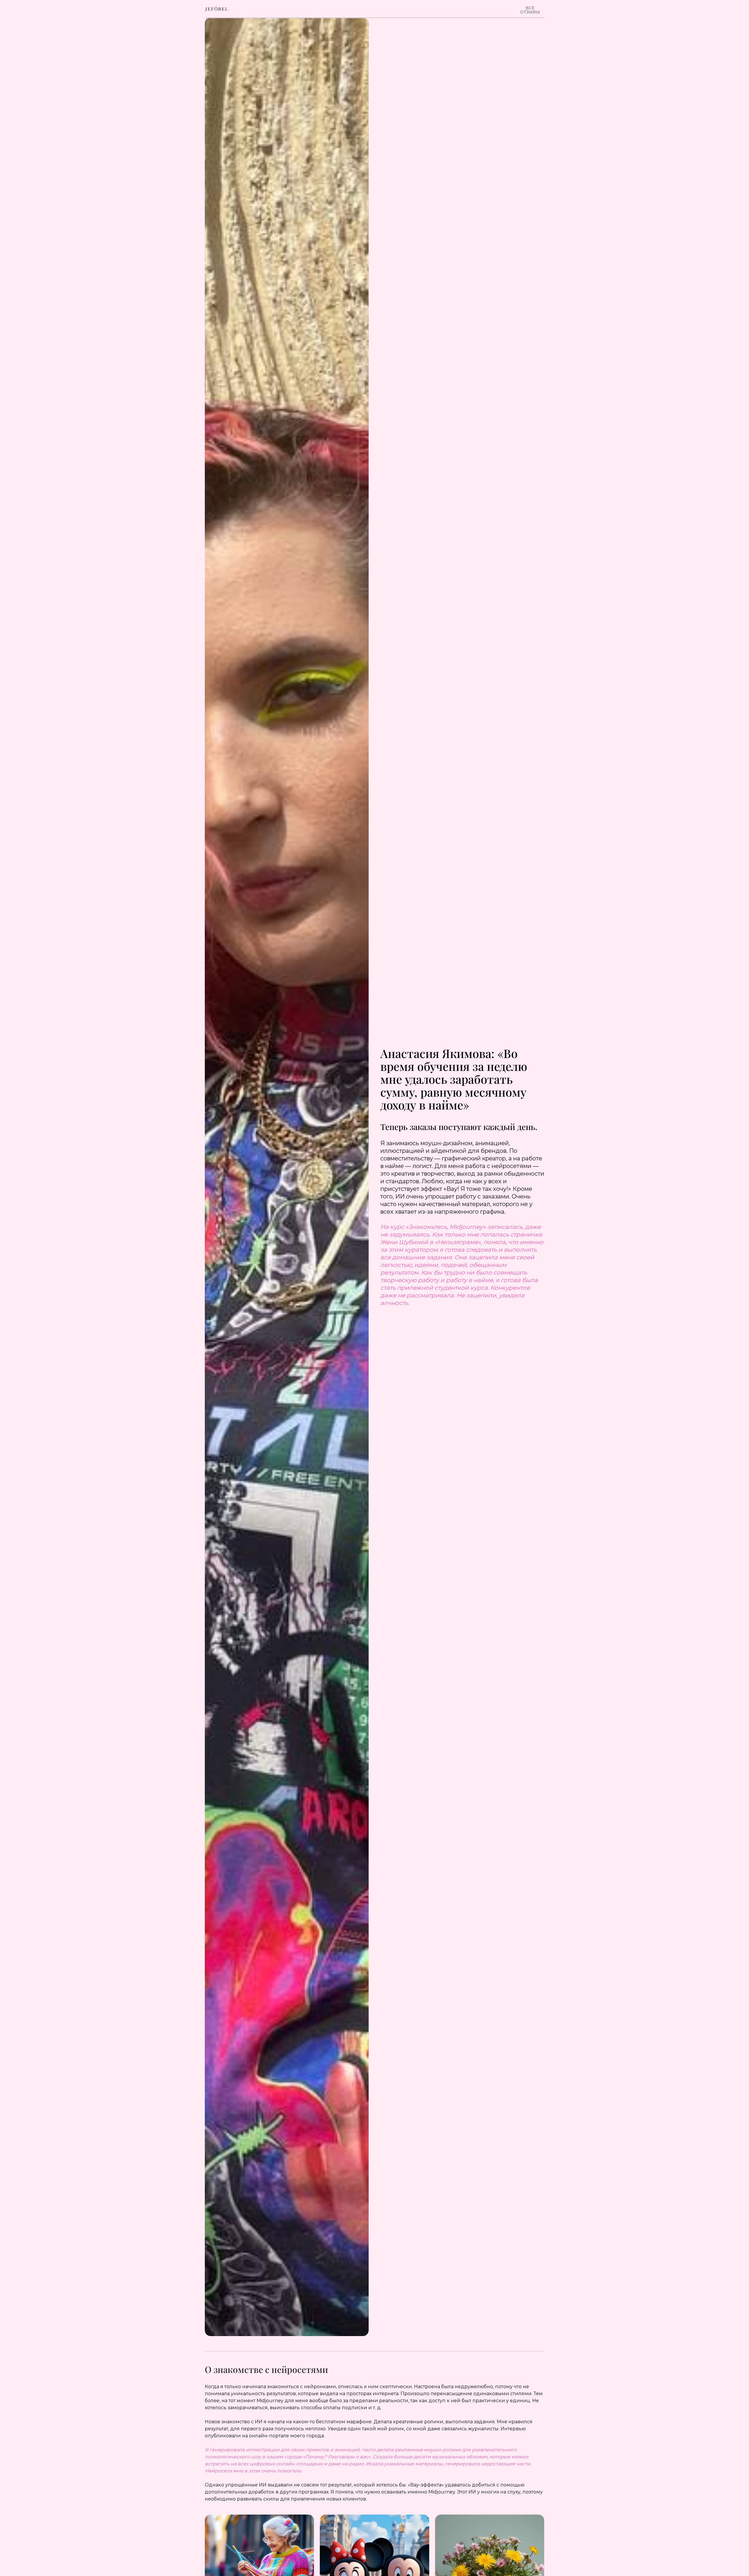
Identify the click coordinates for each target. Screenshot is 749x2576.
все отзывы (530, 10)
